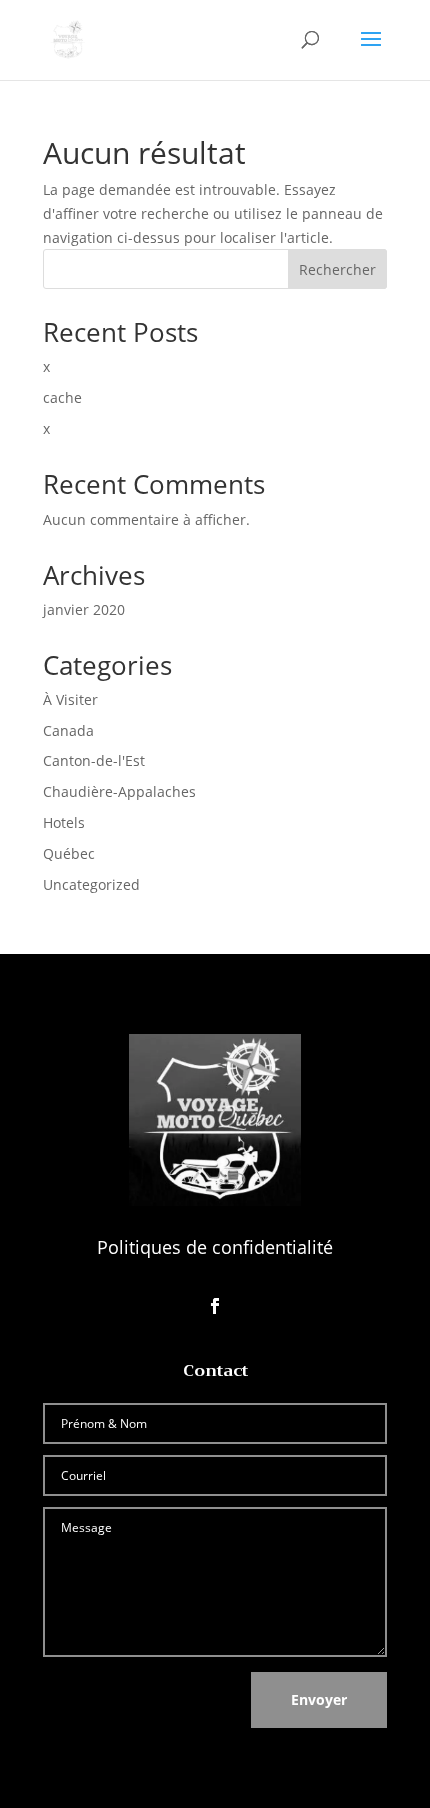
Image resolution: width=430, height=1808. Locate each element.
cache (62, 397)
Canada (68, 730)
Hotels (64, 822)
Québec (69, 853)
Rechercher (337, 269)
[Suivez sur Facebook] (215, 1306)
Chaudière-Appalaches (119, 791)
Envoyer (319, 1699)
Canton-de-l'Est (94, 760)
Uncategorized (91, 884)
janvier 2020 (84, 609)
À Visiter (70, 699)
